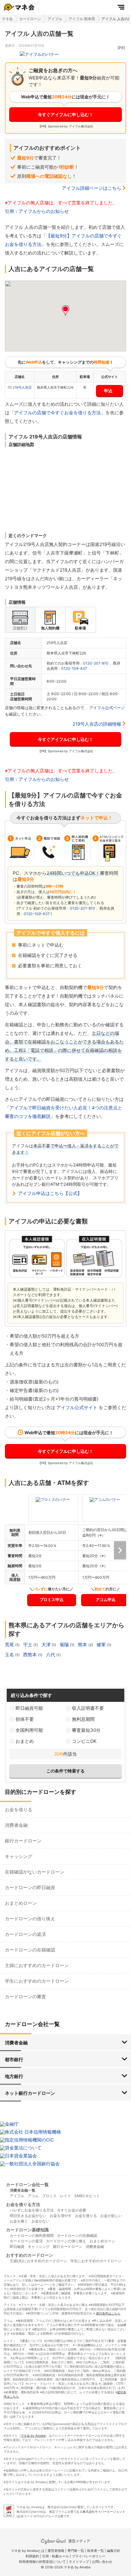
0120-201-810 (96, 663)
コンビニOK (84, 1741)
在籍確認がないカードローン (35, 1872)
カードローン (30, 19)
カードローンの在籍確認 (30, 1950)
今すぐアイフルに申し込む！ (65, 114)
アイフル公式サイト (77, 1407)
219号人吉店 (22, 387)
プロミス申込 (51, 1599)
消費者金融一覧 (23, 2190)
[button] (65, 311)
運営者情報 (56, 2551)
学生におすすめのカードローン (37, 1981)
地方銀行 (14, 2076)
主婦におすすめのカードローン (37, 1965)
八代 (51, 1655)
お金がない (41, 2221)
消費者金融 (16, 1825)
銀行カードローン (23, 1841)
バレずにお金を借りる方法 (32, 2210)
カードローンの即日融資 (30, 1887)
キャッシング (19, 1856)
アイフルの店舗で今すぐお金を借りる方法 (57, 413)
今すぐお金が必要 (72, 2210)
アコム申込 (106, 1599)
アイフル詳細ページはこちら (92, 188)
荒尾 (10, 1645)
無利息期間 (83, 1719)
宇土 (28, 1645)
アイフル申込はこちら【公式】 (50, 1193)
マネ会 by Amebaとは (28, 2551)
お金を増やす (61, 2216)
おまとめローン (21, 1903)
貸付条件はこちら (108, 2313)
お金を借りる (19, 1810)
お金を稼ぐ (19, 2221)
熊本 (83, 1645)
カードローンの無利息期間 (32, 2235)
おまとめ (25, 1741)
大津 (47, 1645)
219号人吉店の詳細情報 (97, 724)
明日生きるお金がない (28, 2216)
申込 (108, 391)
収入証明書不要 (88, 1708)
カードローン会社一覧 (27, 2184)
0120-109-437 (74, 668)
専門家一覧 (76, 2551)
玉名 (10, 1655)
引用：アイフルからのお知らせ (37, 211)
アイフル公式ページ (107, 708)
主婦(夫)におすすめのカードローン (38, 2261)
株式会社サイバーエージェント (104, 2512)
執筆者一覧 (96, 2551)
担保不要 (25, 1719)
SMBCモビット (87, 2196)
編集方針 (114, 2551)
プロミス (49, 2196)
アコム (33, 2196)
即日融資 (17, 2246)
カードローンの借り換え (30, 1919)
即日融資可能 (29, 1708)
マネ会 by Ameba (33, 2435)
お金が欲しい (111, 2216)
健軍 (102, 1645)
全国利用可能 (29, 1730)
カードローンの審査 (25, 1997)
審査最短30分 (86, 1730)
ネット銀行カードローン (30, 2093)
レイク (65, 2196)
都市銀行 (14, 2059)
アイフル (55, 19)
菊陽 (65, 1645)
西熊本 (31, 1655)
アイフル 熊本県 (82, 19)
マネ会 (7, 19)
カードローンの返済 (25, 1934)
